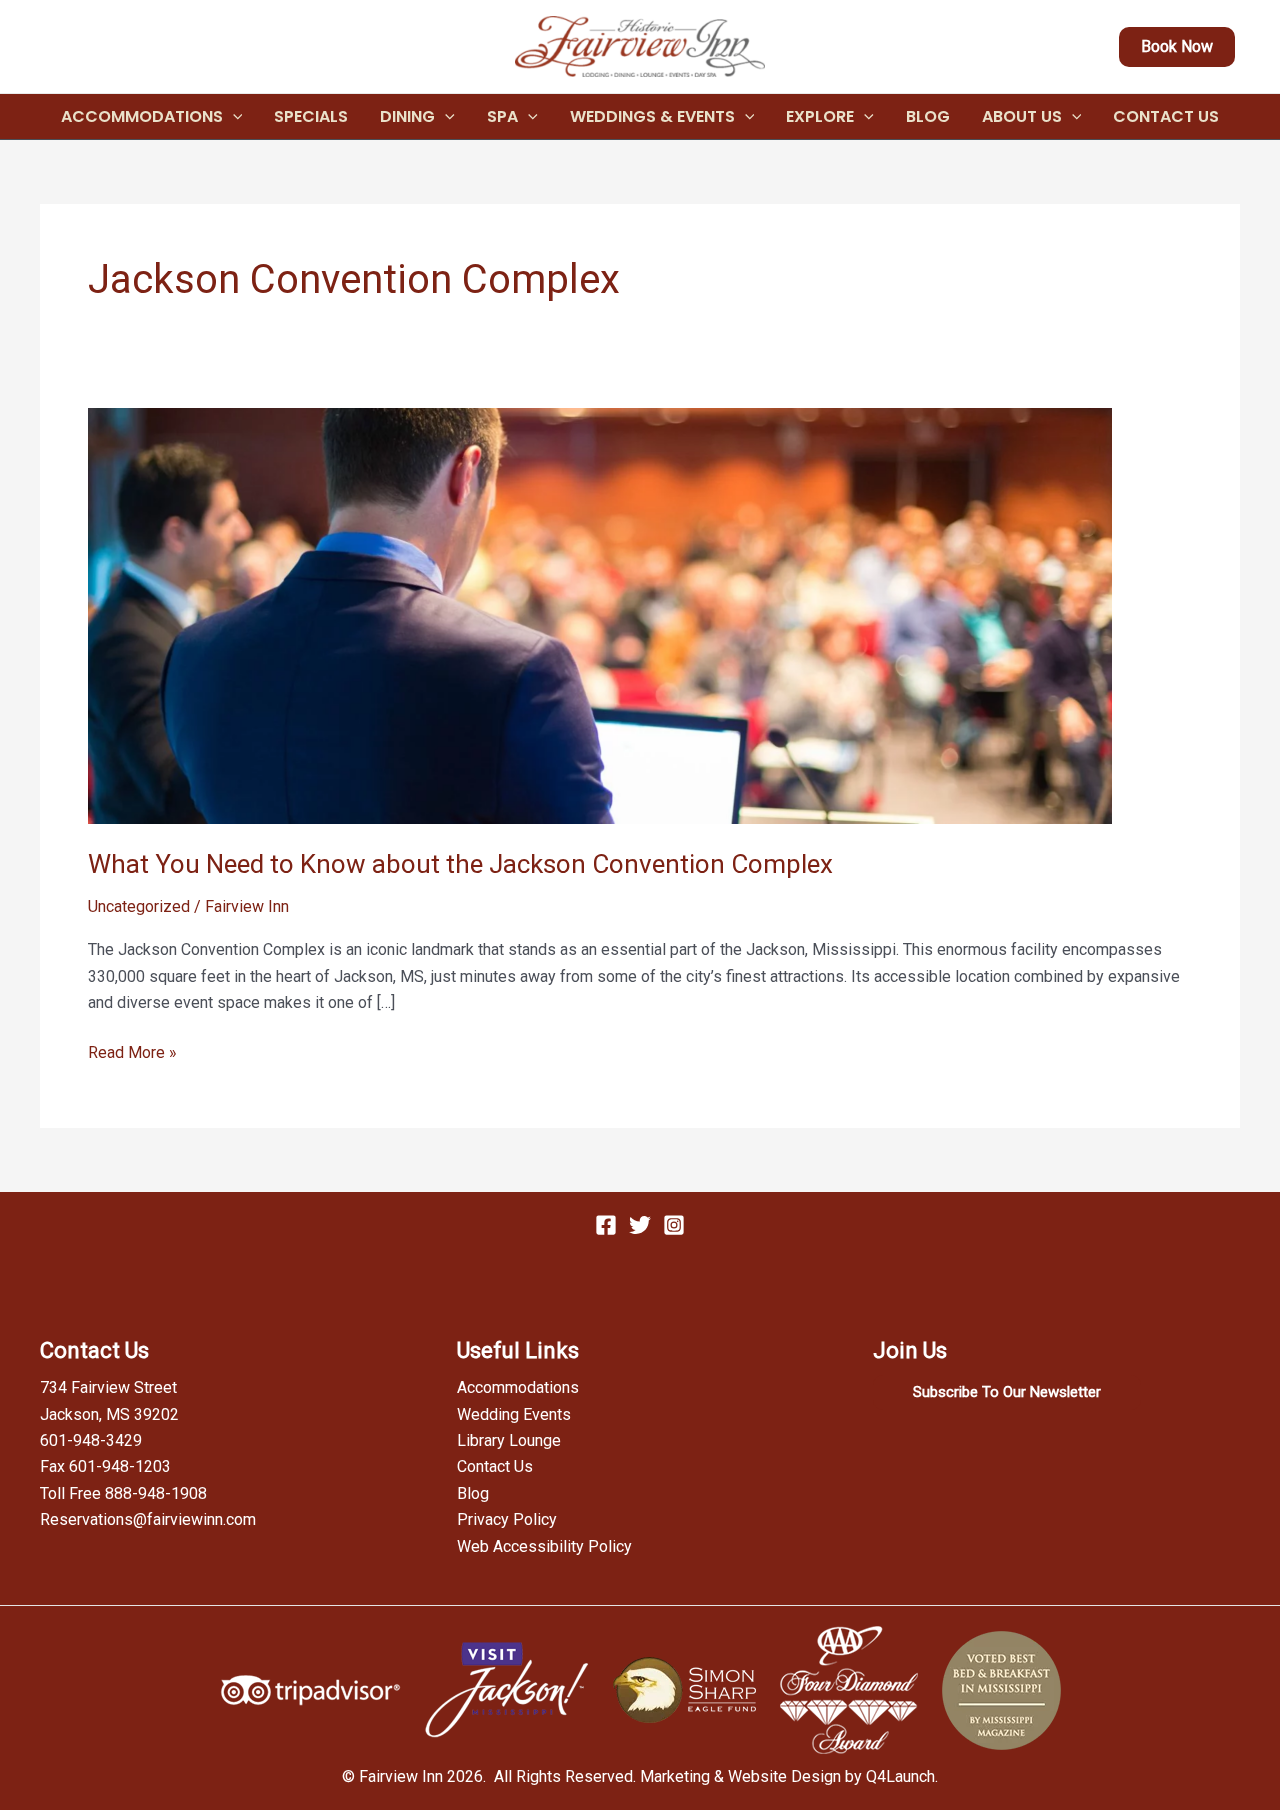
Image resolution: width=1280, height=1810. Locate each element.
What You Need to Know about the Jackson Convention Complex (460, 864)
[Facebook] (606, 1225)
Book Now (1177, 46)
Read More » (132, 1054)
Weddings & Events (652, 116)
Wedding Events (514, 1414)
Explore (820, 116)
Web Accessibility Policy (544, 1546)
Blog (928, 116)
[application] (233, 116)
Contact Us (1166, 116)
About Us (1022, 116)
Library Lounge (509, 1440)
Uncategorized (139, 906)
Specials (311, 116)
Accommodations (142, 116)
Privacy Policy (507, 1519)
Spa (502, 116)
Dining (407, 116)
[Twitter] (640, 1225)
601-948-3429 (91, 1440)
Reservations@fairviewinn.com (148, 1519)
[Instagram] (674, 1225)
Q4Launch (900, 1776)
